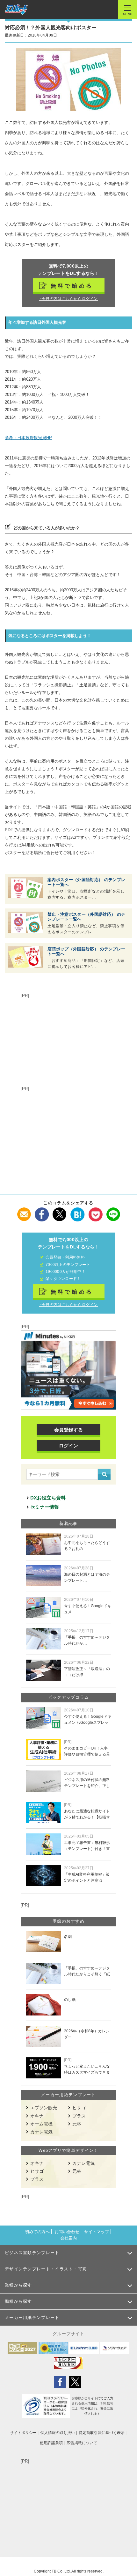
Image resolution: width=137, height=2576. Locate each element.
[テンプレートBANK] (16, 10)
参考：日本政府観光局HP (28, 438)
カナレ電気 (41, 2132)
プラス (79, 2116)
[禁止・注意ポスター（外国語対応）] (25, 922)
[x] (60, 1211)
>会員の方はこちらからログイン (68, 299)
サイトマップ (97, 2232)
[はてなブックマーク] (78, 1211)
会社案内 (68, 2238)
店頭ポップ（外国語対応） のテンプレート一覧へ (86, 951)
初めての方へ (37, 2232)
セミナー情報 (45, 1507)
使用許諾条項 (51, 2443)
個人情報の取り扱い (58, 2433)
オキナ (37, 2116)
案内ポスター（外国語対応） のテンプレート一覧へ (86, 882)
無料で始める (72, 286)
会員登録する (68, 1430)
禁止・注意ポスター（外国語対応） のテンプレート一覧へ (86, 917)
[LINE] (113, 1211)
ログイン (68, 1446)
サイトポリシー (23, 2433)
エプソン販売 (44, 2108)
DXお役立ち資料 (48, 1498)
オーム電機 (41, 2124)
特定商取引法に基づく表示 (102, 2433)
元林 (77, 2124)
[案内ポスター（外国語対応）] (25, 888)
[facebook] (42, 1211)
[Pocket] (95, 1211)
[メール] (24, 1211)
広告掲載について (82, 2443)
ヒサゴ (79, 2108)
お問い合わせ (67, 2232)
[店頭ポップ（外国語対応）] (25, 957)
